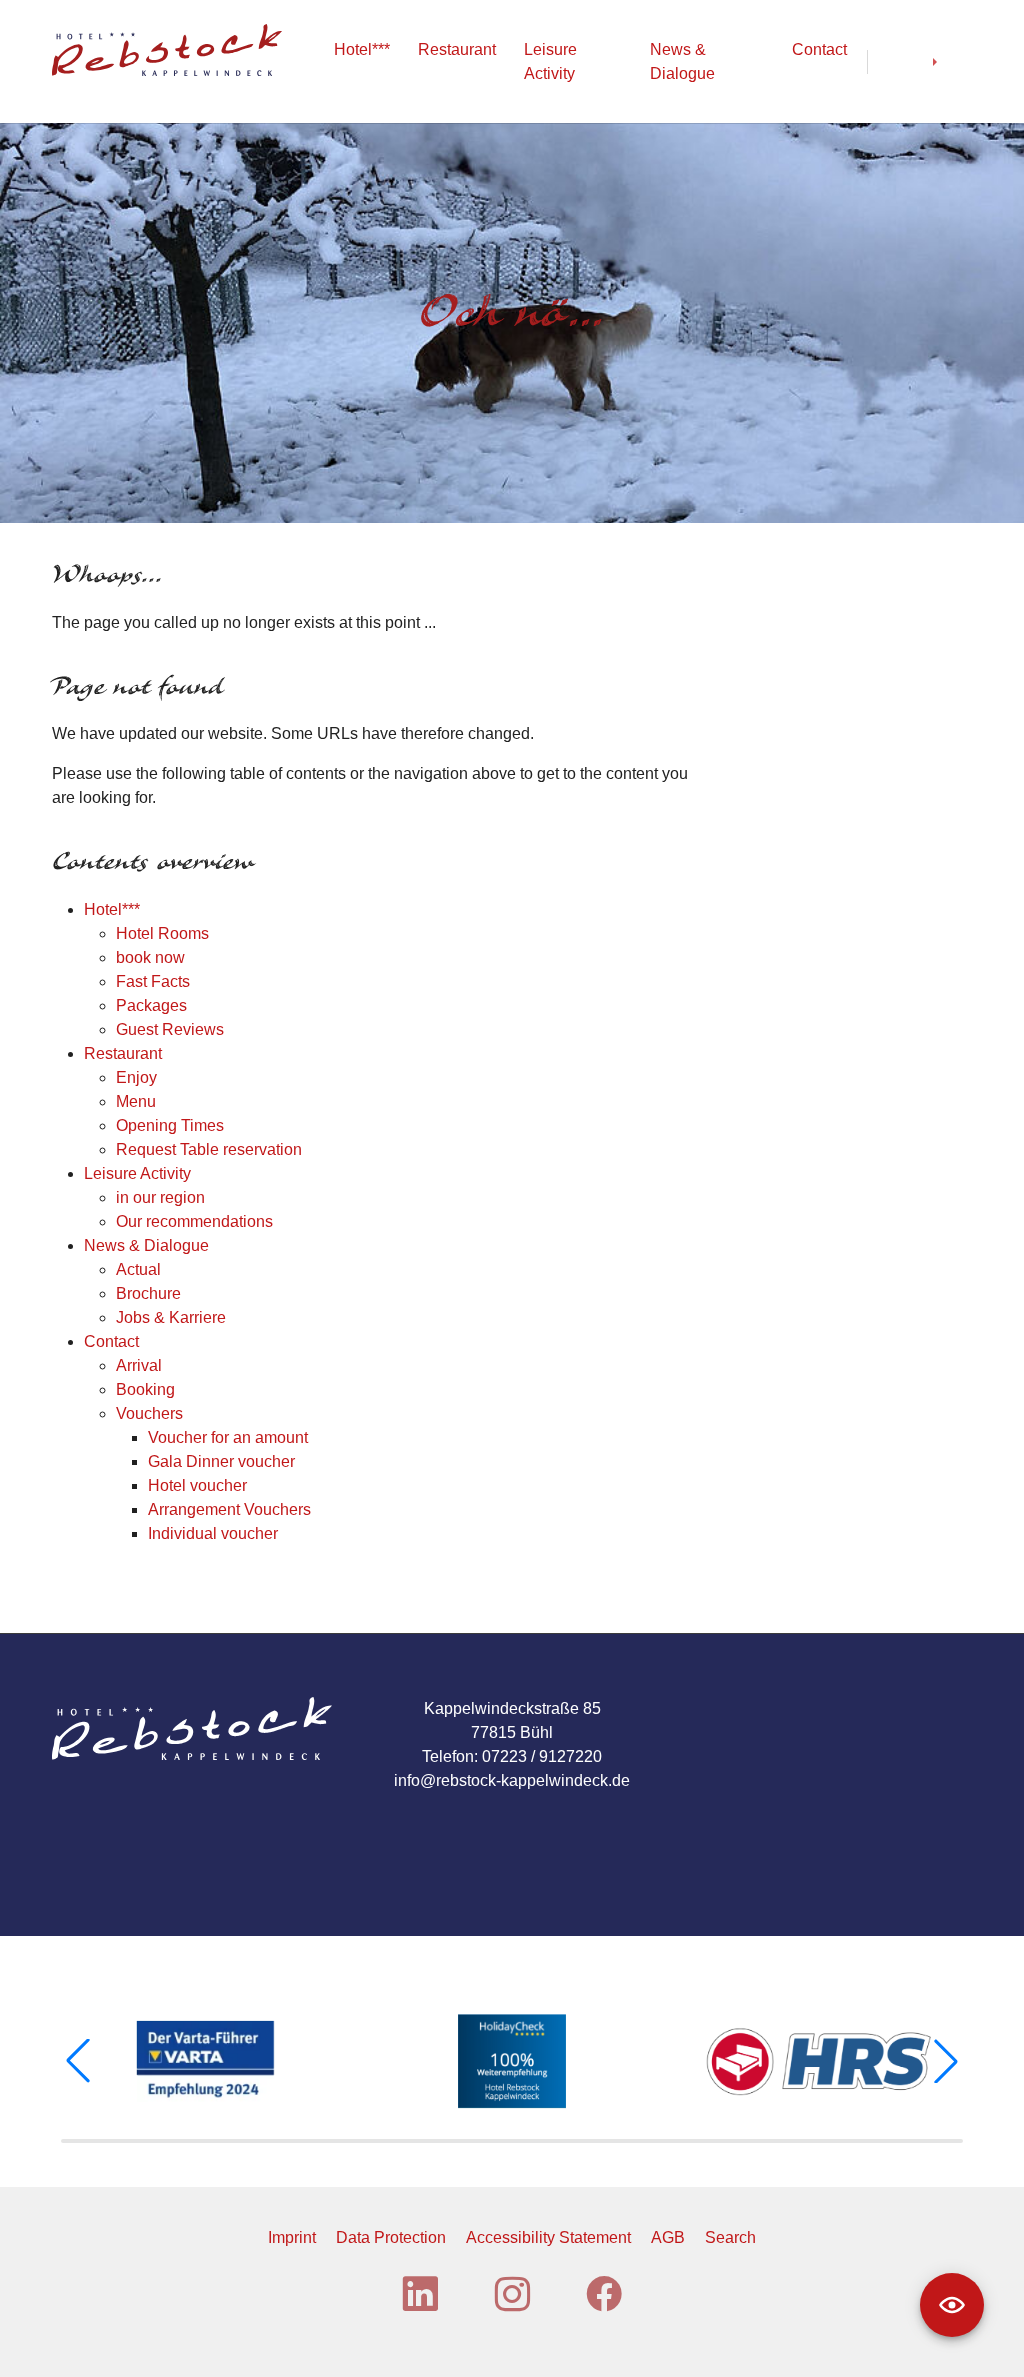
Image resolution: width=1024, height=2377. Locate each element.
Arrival (139, 1365)
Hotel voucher (197, 1485)
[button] (78, 2061)
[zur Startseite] (167, 49)
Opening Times (170, 1125)
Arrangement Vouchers (229, 1509)
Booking (145, 1389)
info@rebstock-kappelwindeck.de (512, 1780)
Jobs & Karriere (171, 1317)
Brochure (148, 1293)
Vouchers (149, 1413)
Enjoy (136, 1077)
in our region (160, 1197)
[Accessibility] (952, 2305)
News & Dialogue (146, 1245)
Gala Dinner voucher (221, 1461)
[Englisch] (952, 62)
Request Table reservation (209, 1149)
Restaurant (123, 1053)
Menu (136, 1101)
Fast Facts (153, 981)
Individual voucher (213, 1533)
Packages (151, 1005)
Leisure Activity (137, 1173)
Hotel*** (112, 909)
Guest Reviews (170, 1029)
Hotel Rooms (162, 933)
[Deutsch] (900, 62)
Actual (138, 1269)
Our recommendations (194, 1221)
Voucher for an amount (228, 1437)
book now (150, 957)
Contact (111, 1341)
